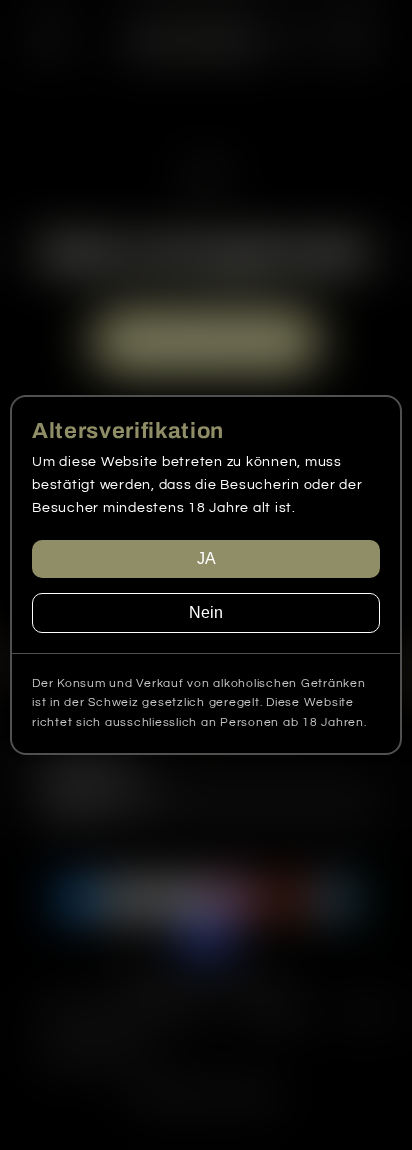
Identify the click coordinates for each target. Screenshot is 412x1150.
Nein (206, 612)
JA (206, 558)
